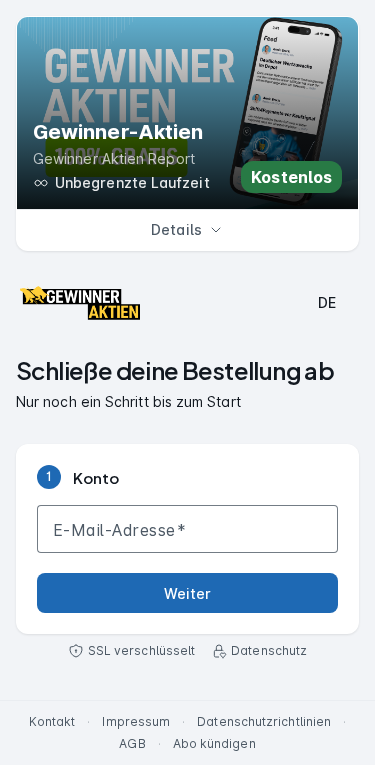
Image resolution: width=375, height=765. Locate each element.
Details (176, 229)
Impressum (136, 721)
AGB (132, 743)
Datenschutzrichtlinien (264, 721)
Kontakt (52, 721)
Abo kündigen (214, 743)
